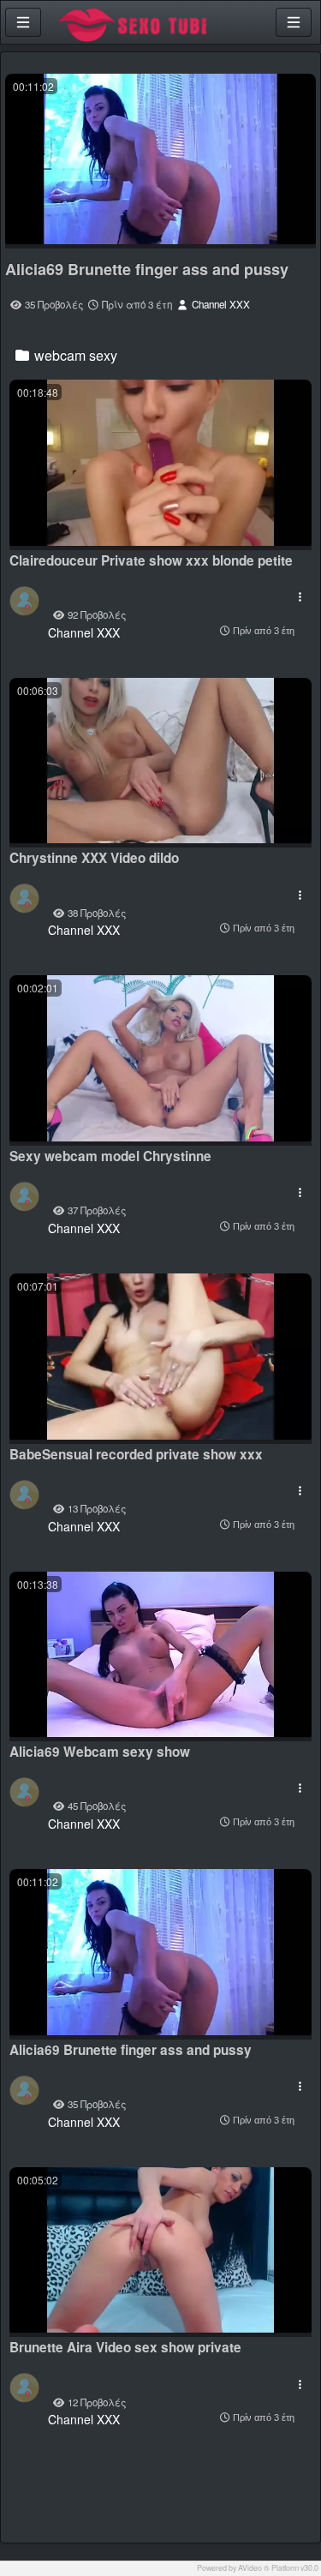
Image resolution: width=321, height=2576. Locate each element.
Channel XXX (220, 304)
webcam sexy (74, 355)
